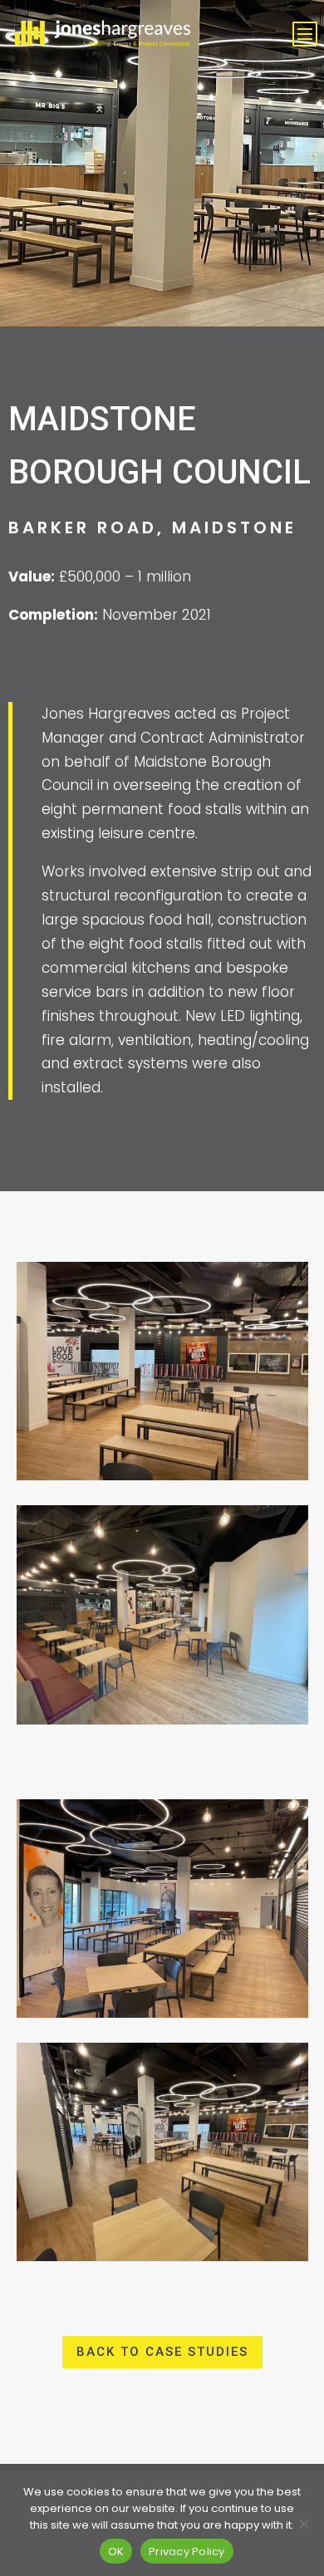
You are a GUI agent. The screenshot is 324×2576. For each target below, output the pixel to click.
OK (116, 2551)
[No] (303, 2524)
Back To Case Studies (162, 2352)
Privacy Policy (187, 2551)
